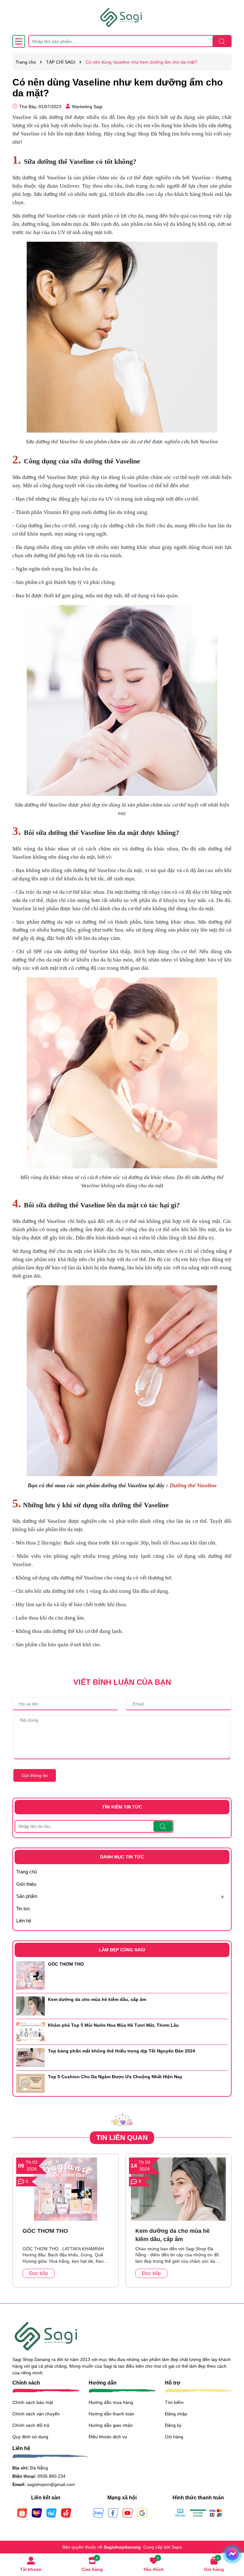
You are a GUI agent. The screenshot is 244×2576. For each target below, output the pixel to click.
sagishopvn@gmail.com (51, 2484)
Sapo (177, 2547)
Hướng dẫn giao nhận (111, 2425)
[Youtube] (128, 2512)
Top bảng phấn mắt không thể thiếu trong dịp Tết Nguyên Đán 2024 (122, 2051)
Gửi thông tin (35, 1775)
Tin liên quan (122, 2138)
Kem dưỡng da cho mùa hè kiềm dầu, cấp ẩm (97, 1999)
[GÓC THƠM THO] (30, 1975)
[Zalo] (98, 2512)
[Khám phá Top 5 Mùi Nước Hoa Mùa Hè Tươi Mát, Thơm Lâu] (30, 2031)
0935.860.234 (51, 2476)
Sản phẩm (27, 1896)
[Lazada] (37, 2512)
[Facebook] (113, 2512)
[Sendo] (66, 2512)
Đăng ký (173, 2425)
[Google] (142, 2512)
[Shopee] (22, 2512)
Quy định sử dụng (30, 2437)
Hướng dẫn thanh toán (112, 2414)
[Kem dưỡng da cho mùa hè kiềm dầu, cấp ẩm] (30, 2005)
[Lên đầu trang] (231, 2538)
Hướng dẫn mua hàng (111, 2402)
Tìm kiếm (174, 2402)
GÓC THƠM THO (66, 1964)
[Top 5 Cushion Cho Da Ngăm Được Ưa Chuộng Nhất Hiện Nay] (30, 2083)
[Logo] (122, 17)
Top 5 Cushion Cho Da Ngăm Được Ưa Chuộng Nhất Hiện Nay (115, 2077)
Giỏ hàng (174, 2437)
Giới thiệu (26, 1884)
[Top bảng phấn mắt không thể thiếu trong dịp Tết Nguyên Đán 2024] (30, 2057)
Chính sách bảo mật (33, 2402)
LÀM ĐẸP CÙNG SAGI (122, 1950)
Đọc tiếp (39, 2273)
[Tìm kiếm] (222, 41)
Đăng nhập (176, 2414)
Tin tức (23, 1909)
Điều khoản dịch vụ (108, 2437)
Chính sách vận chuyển (36, 2414)
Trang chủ (27, 1872)
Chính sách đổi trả (31, 2425)
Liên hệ (24, 1921)
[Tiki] (51, 2512)
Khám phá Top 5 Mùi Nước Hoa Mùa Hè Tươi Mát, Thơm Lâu (113, 2025)
